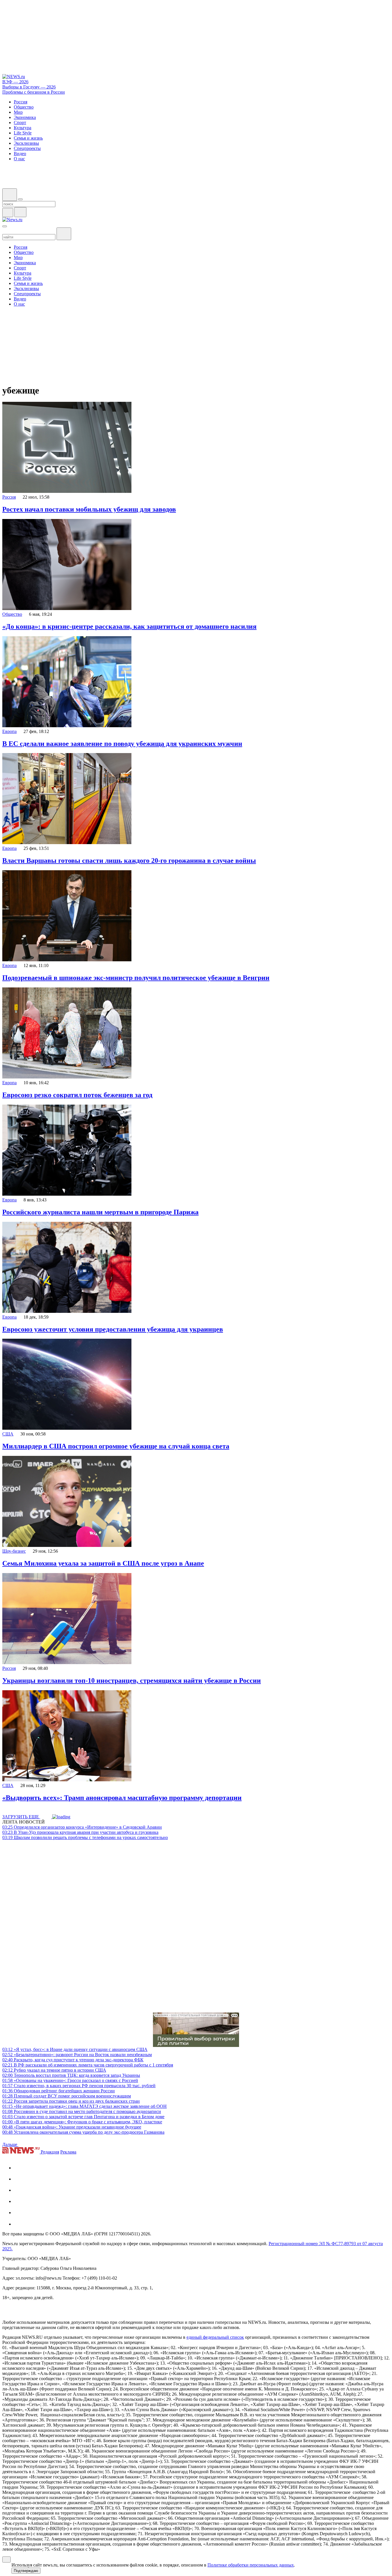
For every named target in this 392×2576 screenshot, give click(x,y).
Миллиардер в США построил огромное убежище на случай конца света (116, 1446)
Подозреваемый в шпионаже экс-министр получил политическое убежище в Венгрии (136, 978)
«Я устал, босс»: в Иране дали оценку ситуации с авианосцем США (75, 2049)
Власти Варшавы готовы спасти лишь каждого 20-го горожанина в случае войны (129, 860)
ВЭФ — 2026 (15, 82)
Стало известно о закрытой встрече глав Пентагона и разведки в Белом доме (83, 2117)
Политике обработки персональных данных (251, 2565)
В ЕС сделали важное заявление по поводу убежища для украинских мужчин (122, 744)
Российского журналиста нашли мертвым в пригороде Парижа (100, 1212)
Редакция (50, 2152)
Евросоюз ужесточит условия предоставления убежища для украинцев (113, 1329)
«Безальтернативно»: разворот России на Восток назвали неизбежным (77, 2055)
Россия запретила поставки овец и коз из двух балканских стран (71, 2101)
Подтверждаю (26, 2571)
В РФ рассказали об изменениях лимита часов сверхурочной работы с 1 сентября (88, 2065)
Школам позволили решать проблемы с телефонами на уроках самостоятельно (85, 1837)
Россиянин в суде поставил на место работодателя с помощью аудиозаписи (82, 2111)
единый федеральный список (215, 2337)
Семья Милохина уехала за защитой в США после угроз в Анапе (103, 1563)
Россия (9, 497)
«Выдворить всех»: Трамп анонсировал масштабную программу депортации (122, 1798)
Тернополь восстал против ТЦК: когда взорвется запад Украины (71, 2075)
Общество (12, 614)
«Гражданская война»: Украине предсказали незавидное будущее (72, 2127)
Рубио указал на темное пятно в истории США (54, 2070)
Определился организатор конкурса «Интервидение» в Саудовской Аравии (82, 1827)
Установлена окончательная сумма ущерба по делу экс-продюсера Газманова (83, 2132)
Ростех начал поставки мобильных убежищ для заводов (89, 509)
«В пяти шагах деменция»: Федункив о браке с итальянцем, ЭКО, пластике (82, 2122)
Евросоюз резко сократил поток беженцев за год (77, 1095)
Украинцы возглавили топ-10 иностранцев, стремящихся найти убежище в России (132, 1680)
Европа (9, 731)
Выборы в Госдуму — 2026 (29, 87)
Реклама (68, 2152)
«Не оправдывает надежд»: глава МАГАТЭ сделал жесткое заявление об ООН (85, 2106)
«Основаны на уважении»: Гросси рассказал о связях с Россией (70, 2080)
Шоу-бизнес (14, 1551)
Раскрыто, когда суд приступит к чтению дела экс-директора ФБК (73, 2060)
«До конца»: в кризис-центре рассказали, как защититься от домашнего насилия (129, 626)
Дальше (10, 2144)
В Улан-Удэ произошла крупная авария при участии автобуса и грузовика (80, 1832)
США (8, 1434)
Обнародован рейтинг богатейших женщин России (59, 2091)
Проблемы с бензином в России (34, 92)
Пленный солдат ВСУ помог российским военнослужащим (67, 2096)
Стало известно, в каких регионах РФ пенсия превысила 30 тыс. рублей (79, 2086)
